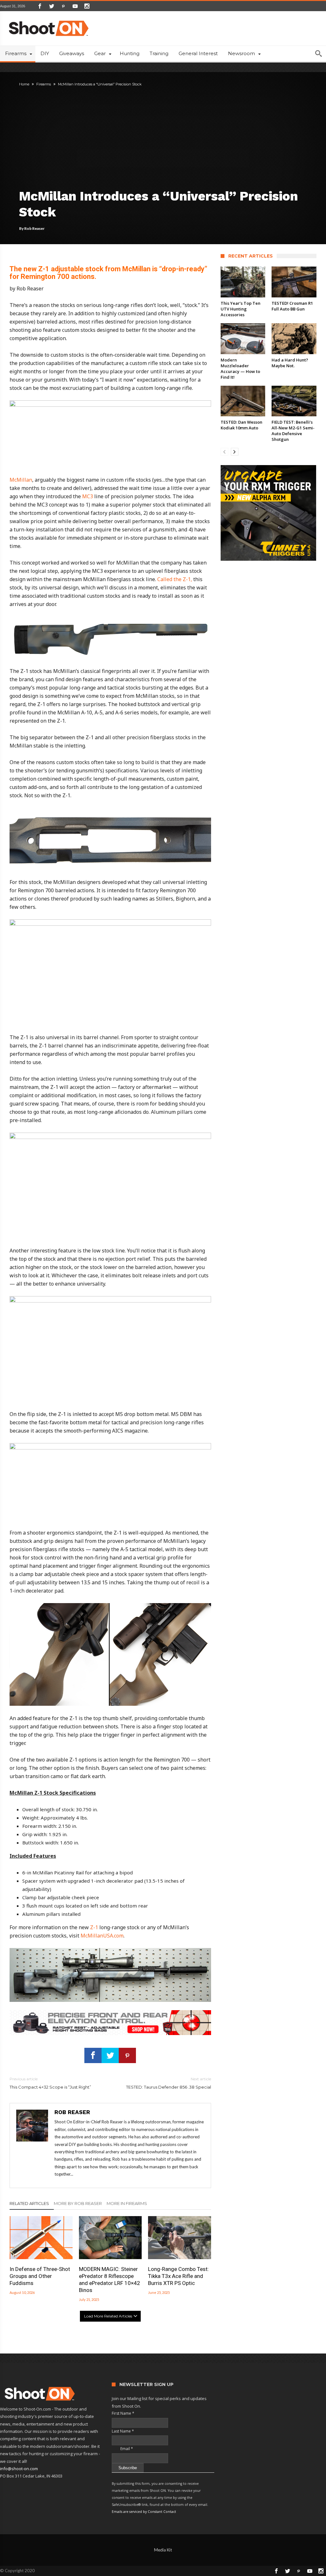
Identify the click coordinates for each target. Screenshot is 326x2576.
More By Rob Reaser (78, 2203)
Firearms (44, 84)
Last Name (123, 2431)
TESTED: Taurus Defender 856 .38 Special (168, 2083)
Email (122, 2449)
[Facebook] (40, 6)
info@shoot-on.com (19, 2469)
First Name (123, 2413)
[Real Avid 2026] (110, 2013)
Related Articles (29, 2203)
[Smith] (269, 513)
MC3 (88, 496)
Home (24, 84)
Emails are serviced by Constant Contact (144, 2512)
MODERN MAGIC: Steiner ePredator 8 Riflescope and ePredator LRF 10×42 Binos (110, 2280)
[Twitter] (52, 6)
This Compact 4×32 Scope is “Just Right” (50, 2083)
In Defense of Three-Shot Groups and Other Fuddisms (40, 2276)
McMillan (21, 480)
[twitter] (110, 2055)
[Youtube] (75, 6)
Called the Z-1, (175, 579)
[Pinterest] (63, 6)
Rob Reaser (34, 228)
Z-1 (94, 1927)
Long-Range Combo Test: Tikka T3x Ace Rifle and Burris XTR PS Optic (178, 2276)
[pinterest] (127, 2055)
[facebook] (93, 2055)
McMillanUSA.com (102, 1936)
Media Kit (163, 2550)
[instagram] (87, 6)
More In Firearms (127, 2203)
